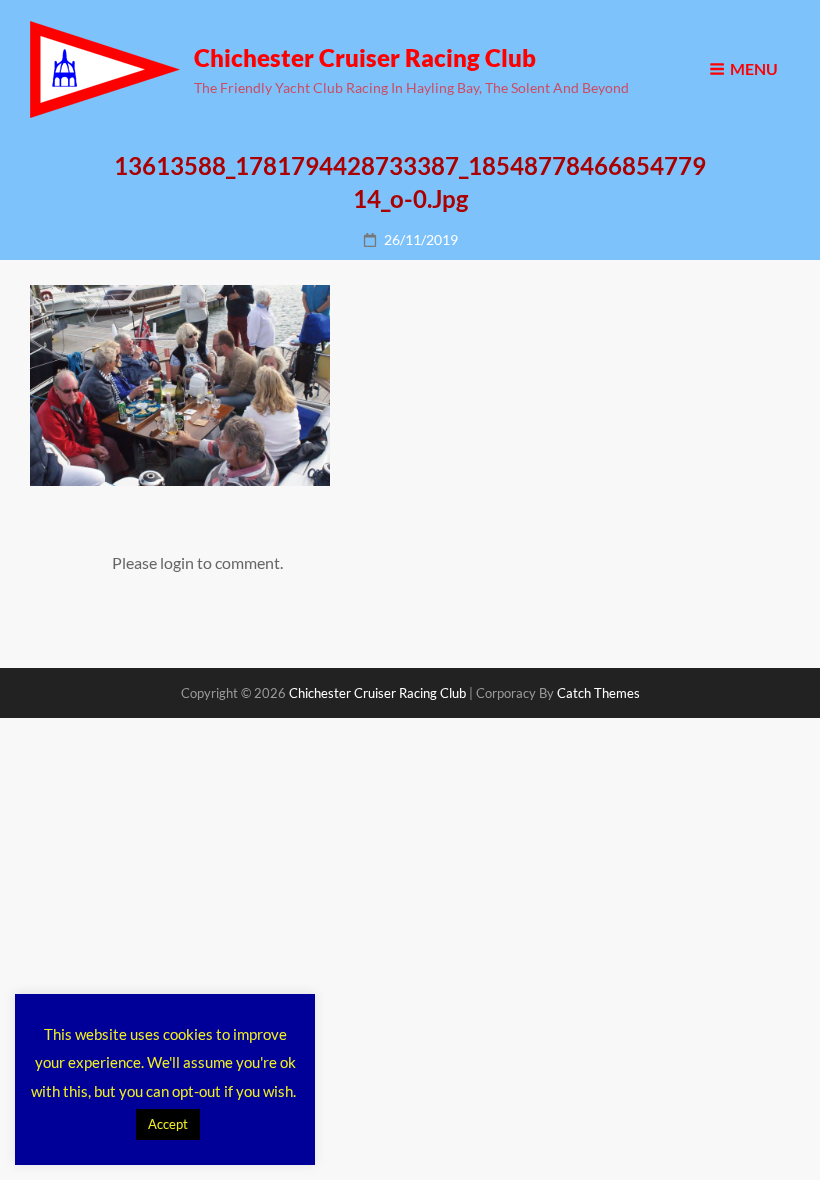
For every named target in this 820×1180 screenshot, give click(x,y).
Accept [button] (168, 1124)
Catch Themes (598, 693)
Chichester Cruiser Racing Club (365, 57)
